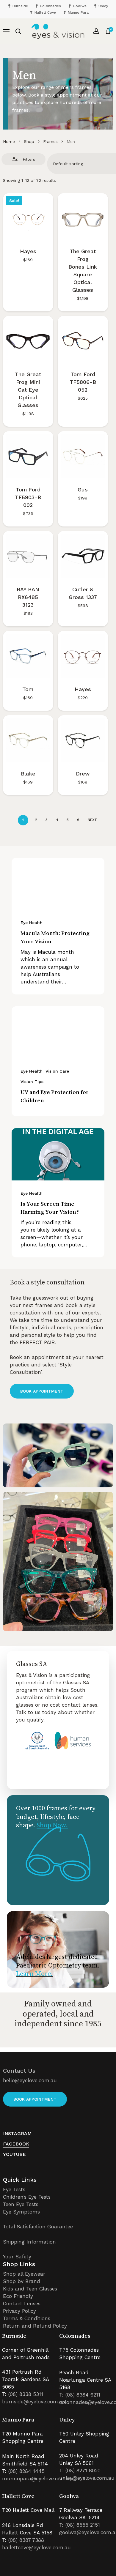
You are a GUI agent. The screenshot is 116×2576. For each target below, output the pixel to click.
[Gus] (83, 456)
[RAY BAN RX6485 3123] (28, 556)
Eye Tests (14, 2189)
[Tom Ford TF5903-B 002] (28, 456)
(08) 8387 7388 (26, 2540)
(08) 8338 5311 (26, 2394)
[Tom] (28, 656)
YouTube (14, 2154)
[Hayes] (28, 218)
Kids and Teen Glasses (30, 2289)
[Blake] (28, 740)
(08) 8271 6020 (83, 2471)
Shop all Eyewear (24, 2274)
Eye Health (32, 923)
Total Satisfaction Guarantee (38, 2227)
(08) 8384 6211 (83, 2395)
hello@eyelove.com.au (30, 2080)
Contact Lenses (22, 2304)
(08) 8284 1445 (26, 2471)
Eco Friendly (18, 2296)
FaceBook (16, 2144)
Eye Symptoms (21, 2212)
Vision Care (57, 1071)
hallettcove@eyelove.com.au (36, 2547)
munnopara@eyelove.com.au (38, 2479)
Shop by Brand (22, 2281)
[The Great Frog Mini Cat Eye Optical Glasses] (28, 341)
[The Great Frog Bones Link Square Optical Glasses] (83, 218)
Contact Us (19, 2071)
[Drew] (83, 740)
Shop (29, 141)
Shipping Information (29, 2242)
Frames (50, 141)
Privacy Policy (19, 2311)
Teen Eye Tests (21, 2204)
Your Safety (17, 2257)
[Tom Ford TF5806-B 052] (83, 341)
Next (92, 820)
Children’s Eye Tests (27, 2197)
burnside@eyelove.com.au (34, 2402)
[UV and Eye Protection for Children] (58, 1032)
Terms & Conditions (27, 2318)
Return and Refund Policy (35, 2326)
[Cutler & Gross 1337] (83, 556)
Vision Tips (32, 1082)
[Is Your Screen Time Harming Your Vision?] (58, 1154)
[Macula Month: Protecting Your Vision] (58, 884)
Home (9, 141)
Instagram (17, 2133)
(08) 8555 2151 (83, 2525)
